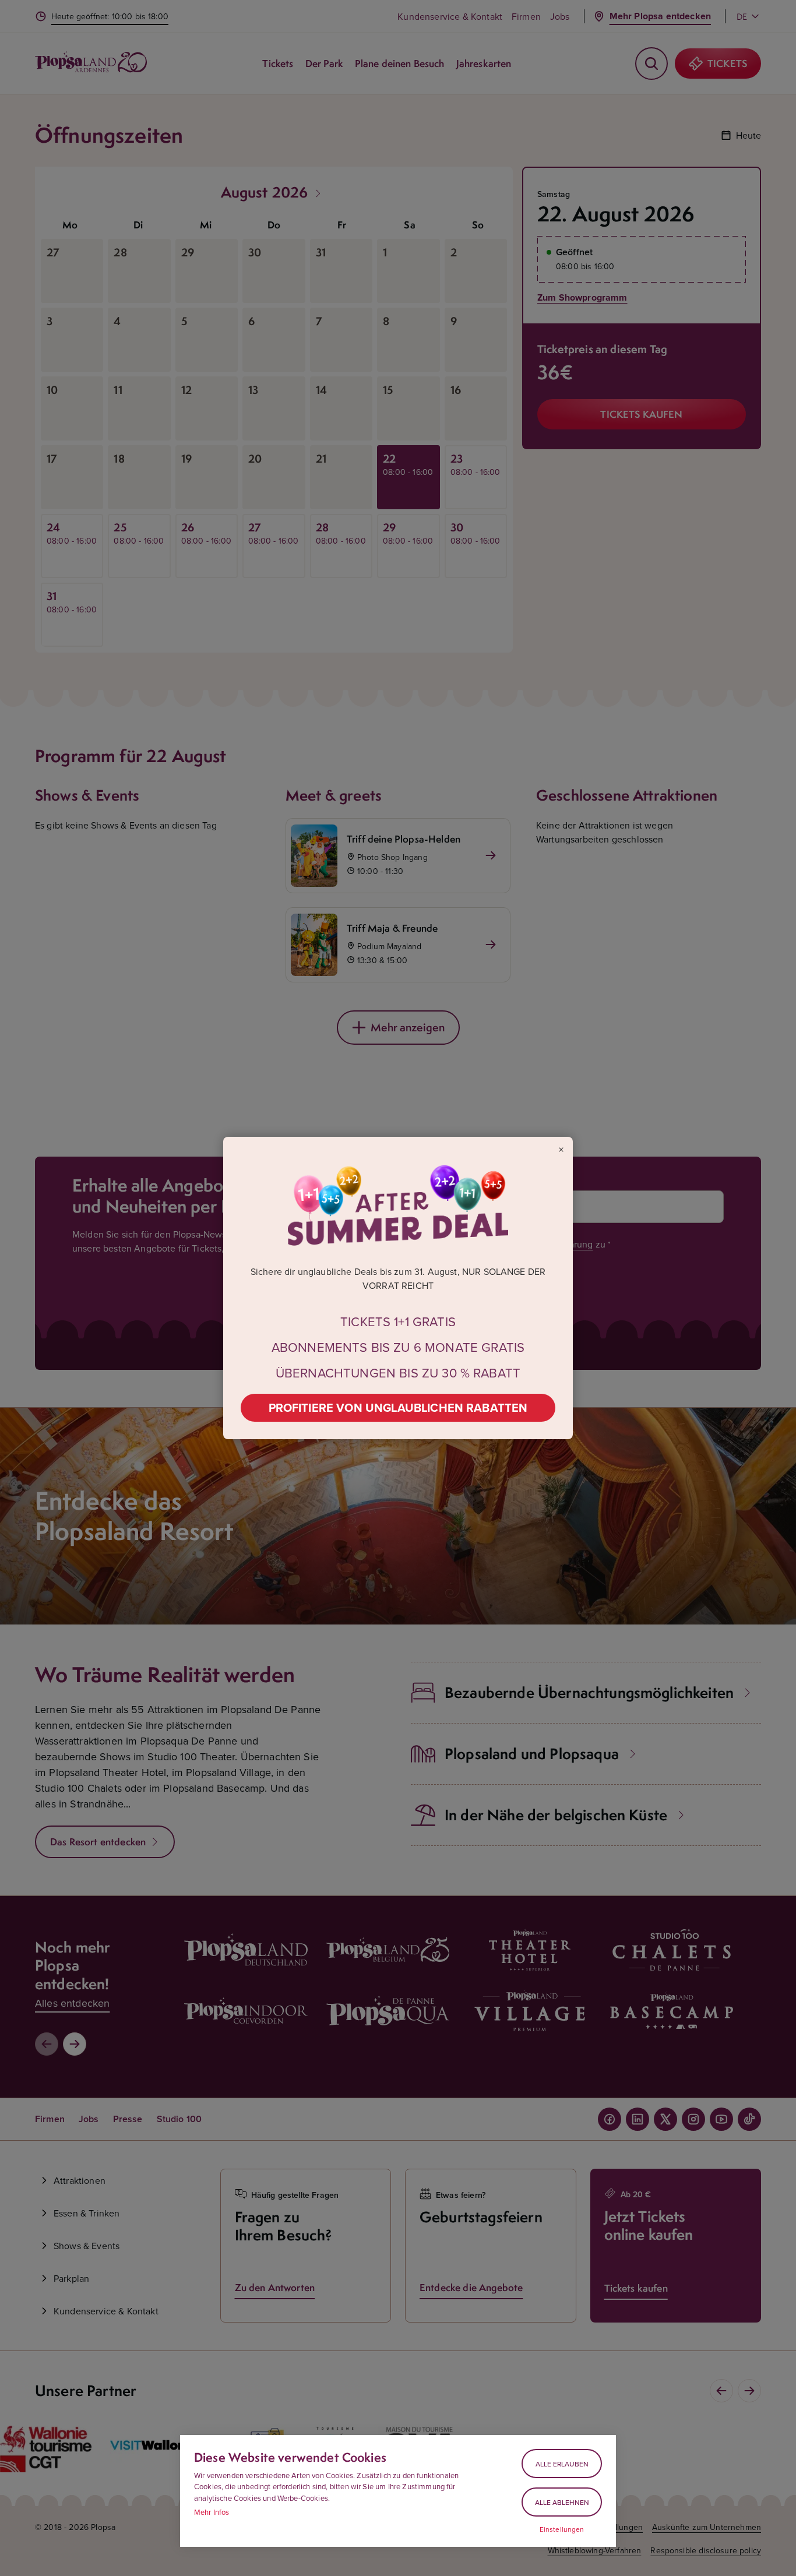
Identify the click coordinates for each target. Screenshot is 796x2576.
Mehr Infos (212, 2512)
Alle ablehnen (562, 2502)
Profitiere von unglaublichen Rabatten (398, 1407)
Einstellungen (562, 2529)
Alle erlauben (562, 2464)
